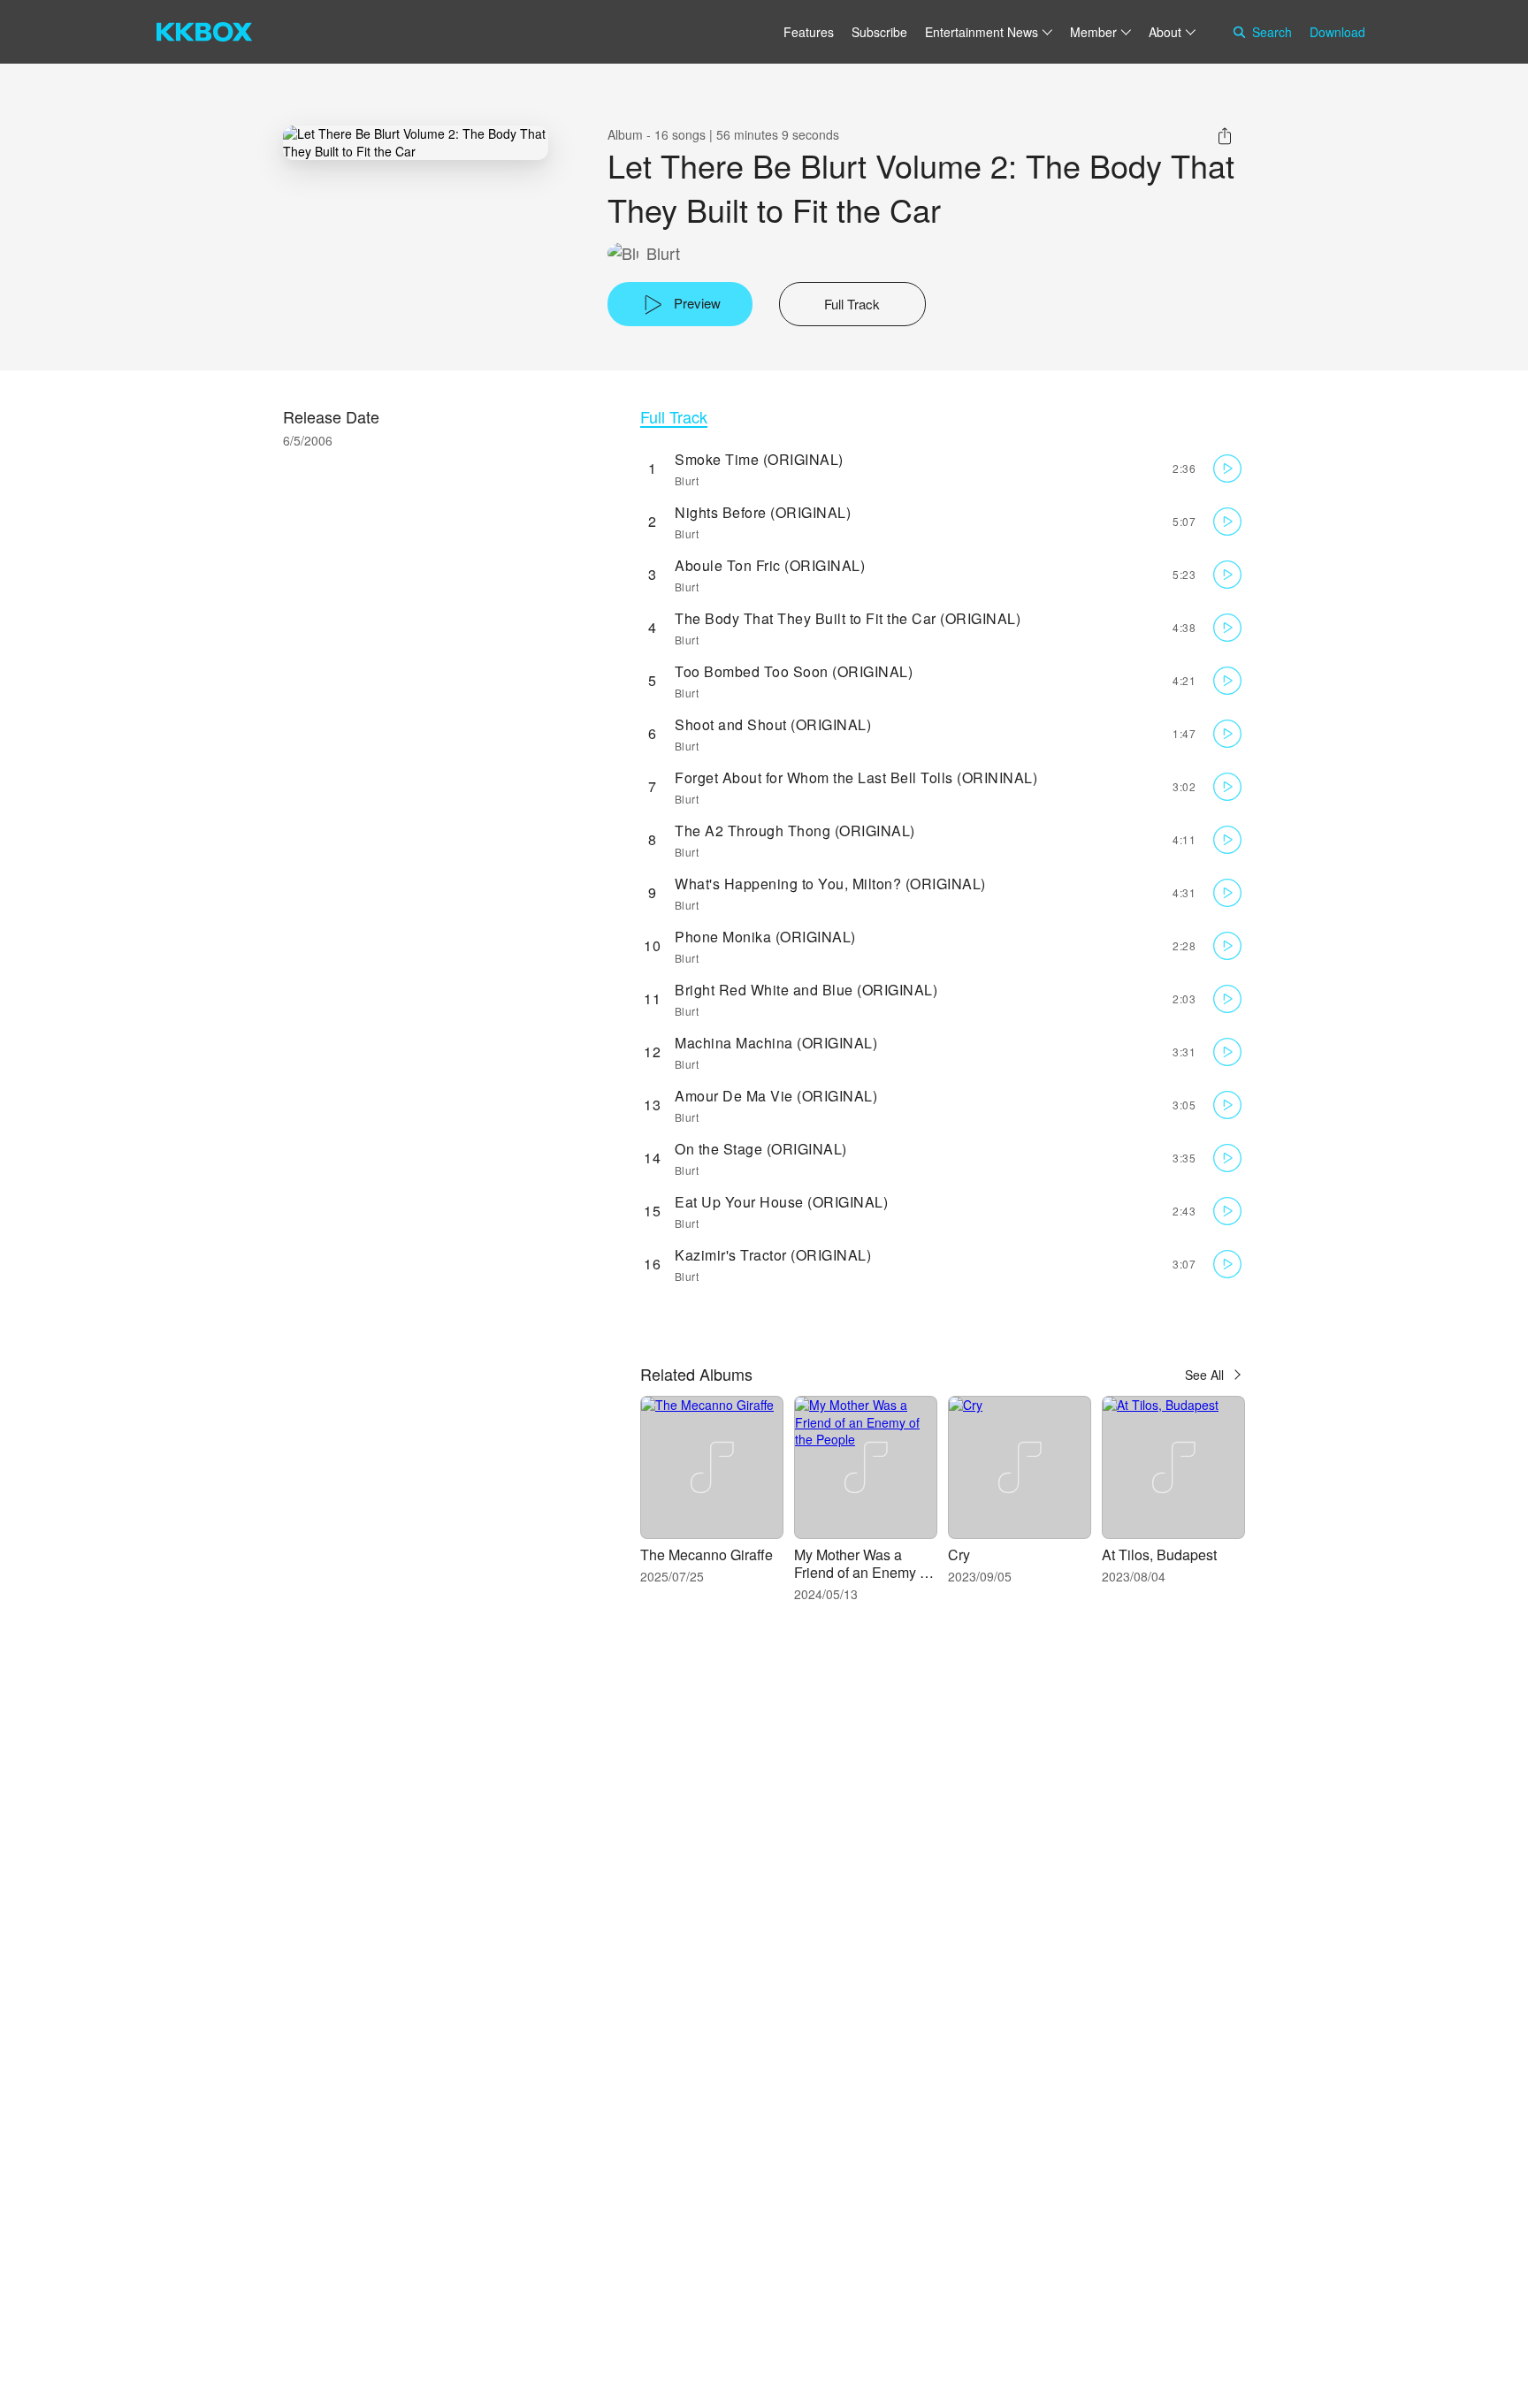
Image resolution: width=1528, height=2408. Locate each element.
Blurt (663, 253)
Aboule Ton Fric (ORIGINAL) (770, 565)
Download (1337, 32)
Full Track (674, 417)
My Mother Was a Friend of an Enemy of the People (863, 1572)
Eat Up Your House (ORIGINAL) (781, 1202)
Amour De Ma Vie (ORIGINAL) (776, 1096)
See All (1204, 1375)
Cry (959, 1555)
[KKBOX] (204, 32)
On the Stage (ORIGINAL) (761, 1149)
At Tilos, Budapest (1159, 1555)
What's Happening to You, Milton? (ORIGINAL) (830, 884)
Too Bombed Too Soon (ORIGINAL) (794, 671)
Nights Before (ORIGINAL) (763, 512)
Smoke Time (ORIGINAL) (759, 459)
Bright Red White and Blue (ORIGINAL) (806, 990)
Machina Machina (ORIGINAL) (776, 1043)
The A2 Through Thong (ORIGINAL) (795, 831)
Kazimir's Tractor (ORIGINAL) (773, 1255)
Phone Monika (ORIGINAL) (765, 937)
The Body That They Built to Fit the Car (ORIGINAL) (848, 618)
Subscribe (879, 32)
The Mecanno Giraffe (707, 1555)
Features (809, 32)
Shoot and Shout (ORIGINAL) (773, 724)
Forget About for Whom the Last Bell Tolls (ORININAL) (856, 777)
